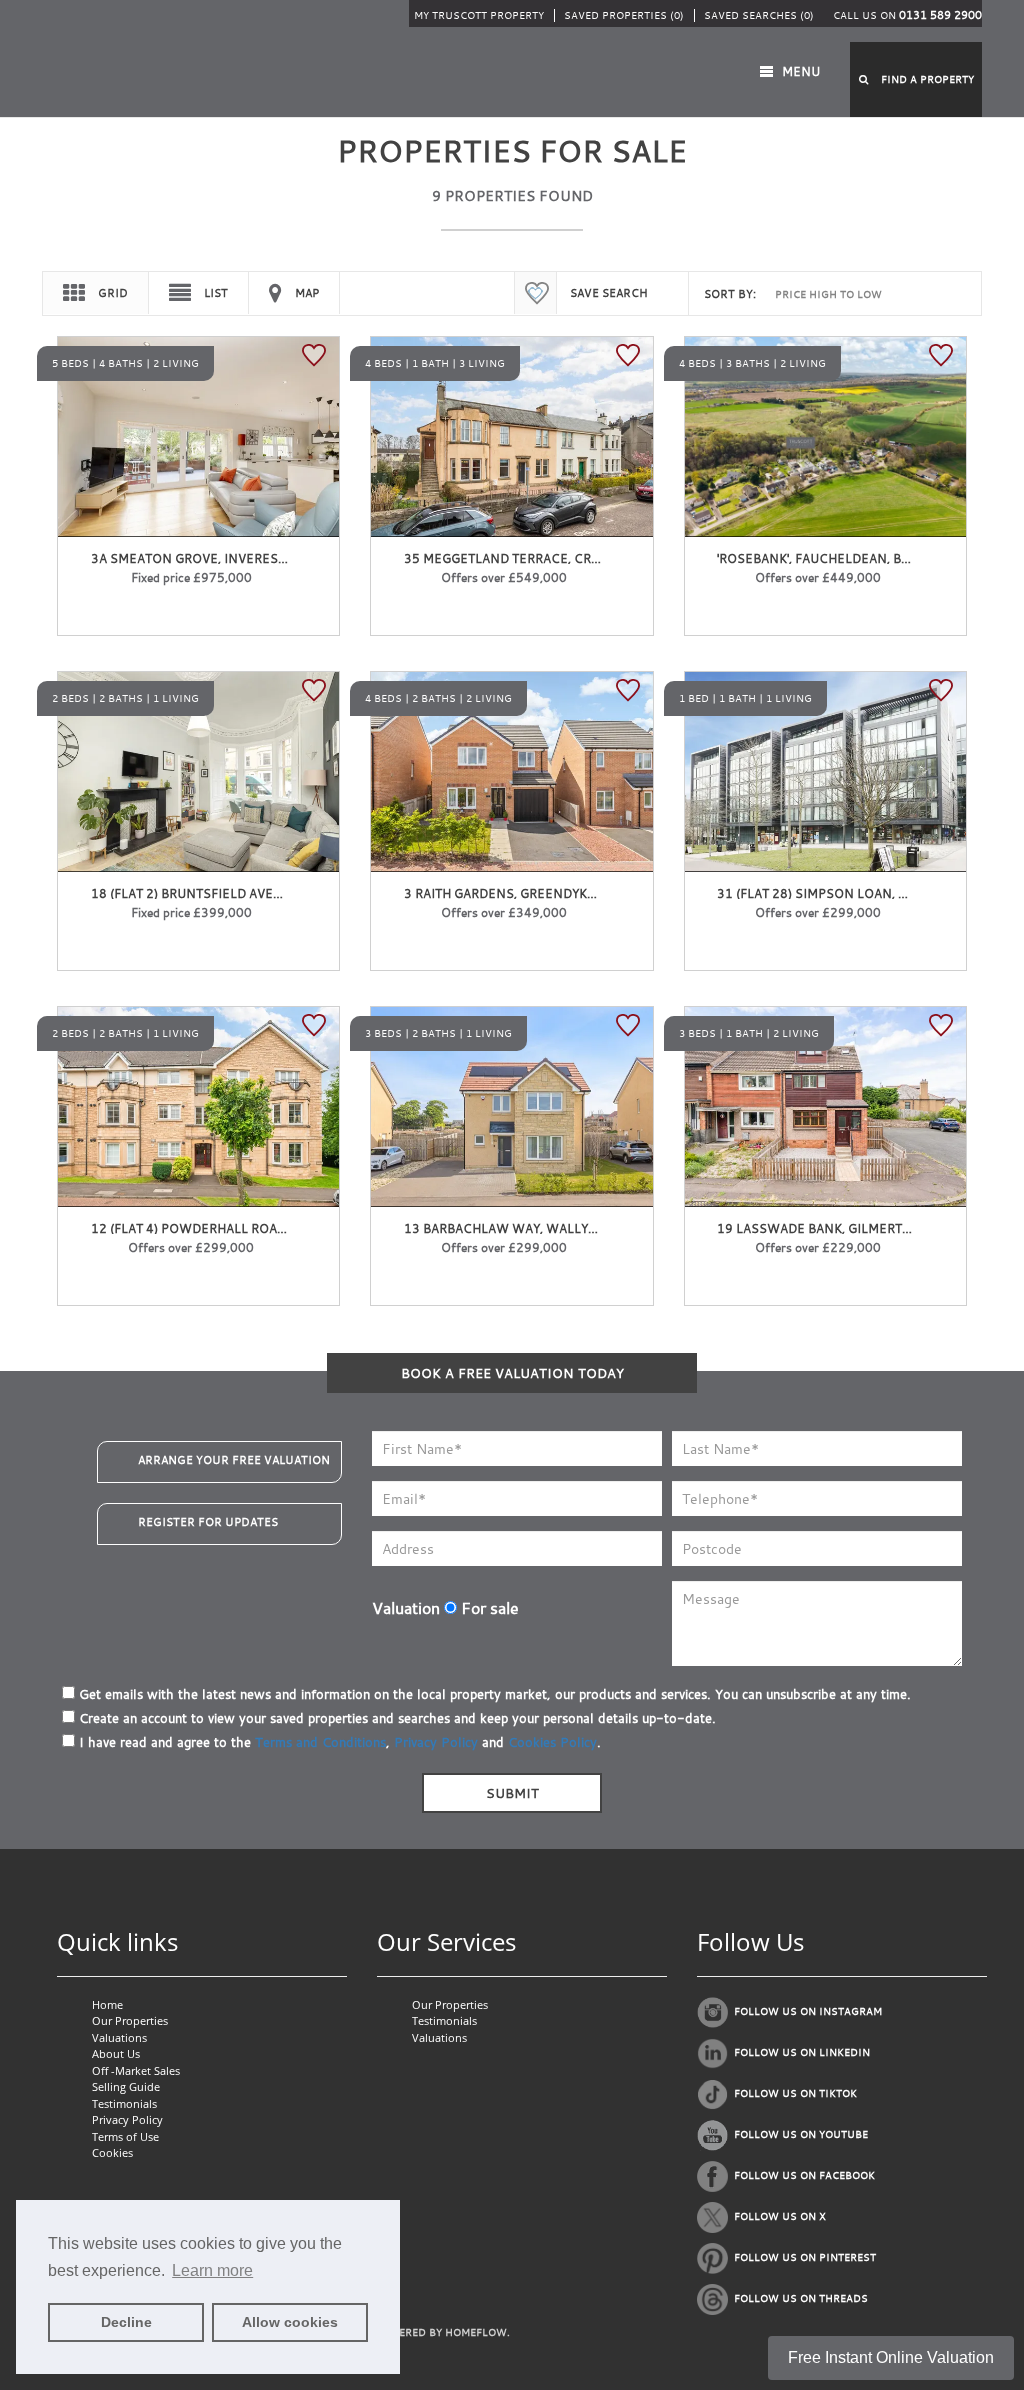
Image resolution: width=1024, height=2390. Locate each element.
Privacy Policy (436, 1742)
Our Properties (130, 2020)
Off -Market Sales (136, 2070)
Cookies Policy (552, 1742)
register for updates (208, 1522)
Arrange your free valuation (234, 1460)
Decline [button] (126, 2322)
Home (107, 2004)
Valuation (406, 1608)
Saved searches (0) (759, 15)
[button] (916, 79)
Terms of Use (125, 2136)
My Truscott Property (479, 15)
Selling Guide (126, 2086)
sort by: (730, 294)
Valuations (119, 2037)
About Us (116, 2053)
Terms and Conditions (320, 1742)
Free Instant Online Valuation (891, 2357)
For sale (488, 1608)
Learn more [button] (212, 2270)
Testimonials (124, 2103)
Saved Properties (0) (624, 15)
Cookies (112, 2152)
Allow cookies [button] (290, 2322)
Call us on (907, 15)
